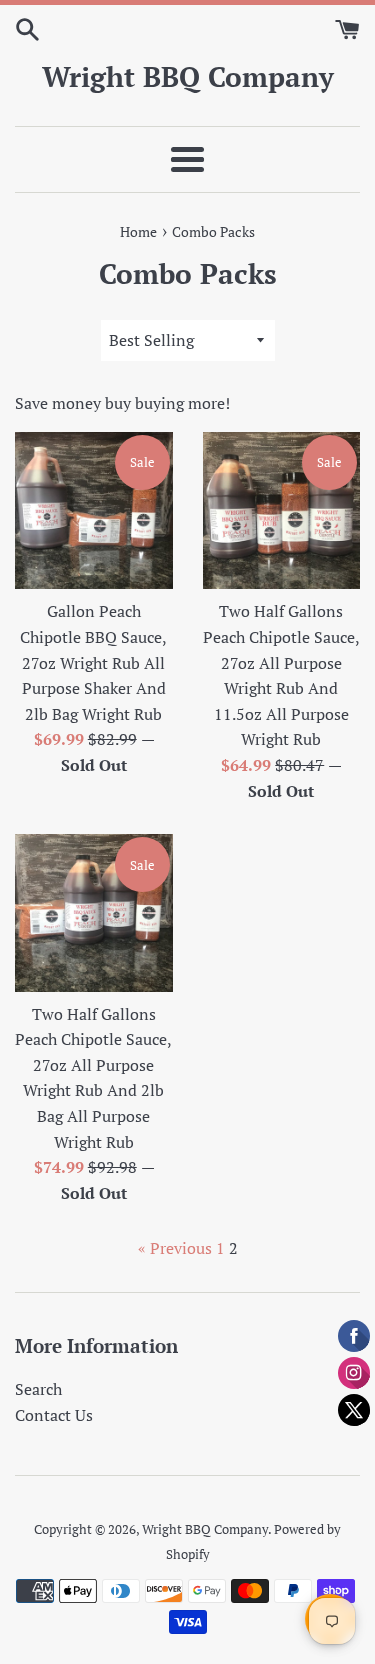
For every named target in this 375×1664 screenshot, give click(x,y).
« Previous (175, 1248)
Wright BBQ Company (188, 76)
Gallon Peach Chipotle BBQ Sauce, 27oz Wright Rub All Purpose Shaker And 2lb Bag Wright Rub (93, 662)
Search (38, 1389)
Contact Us (54, 1415)
